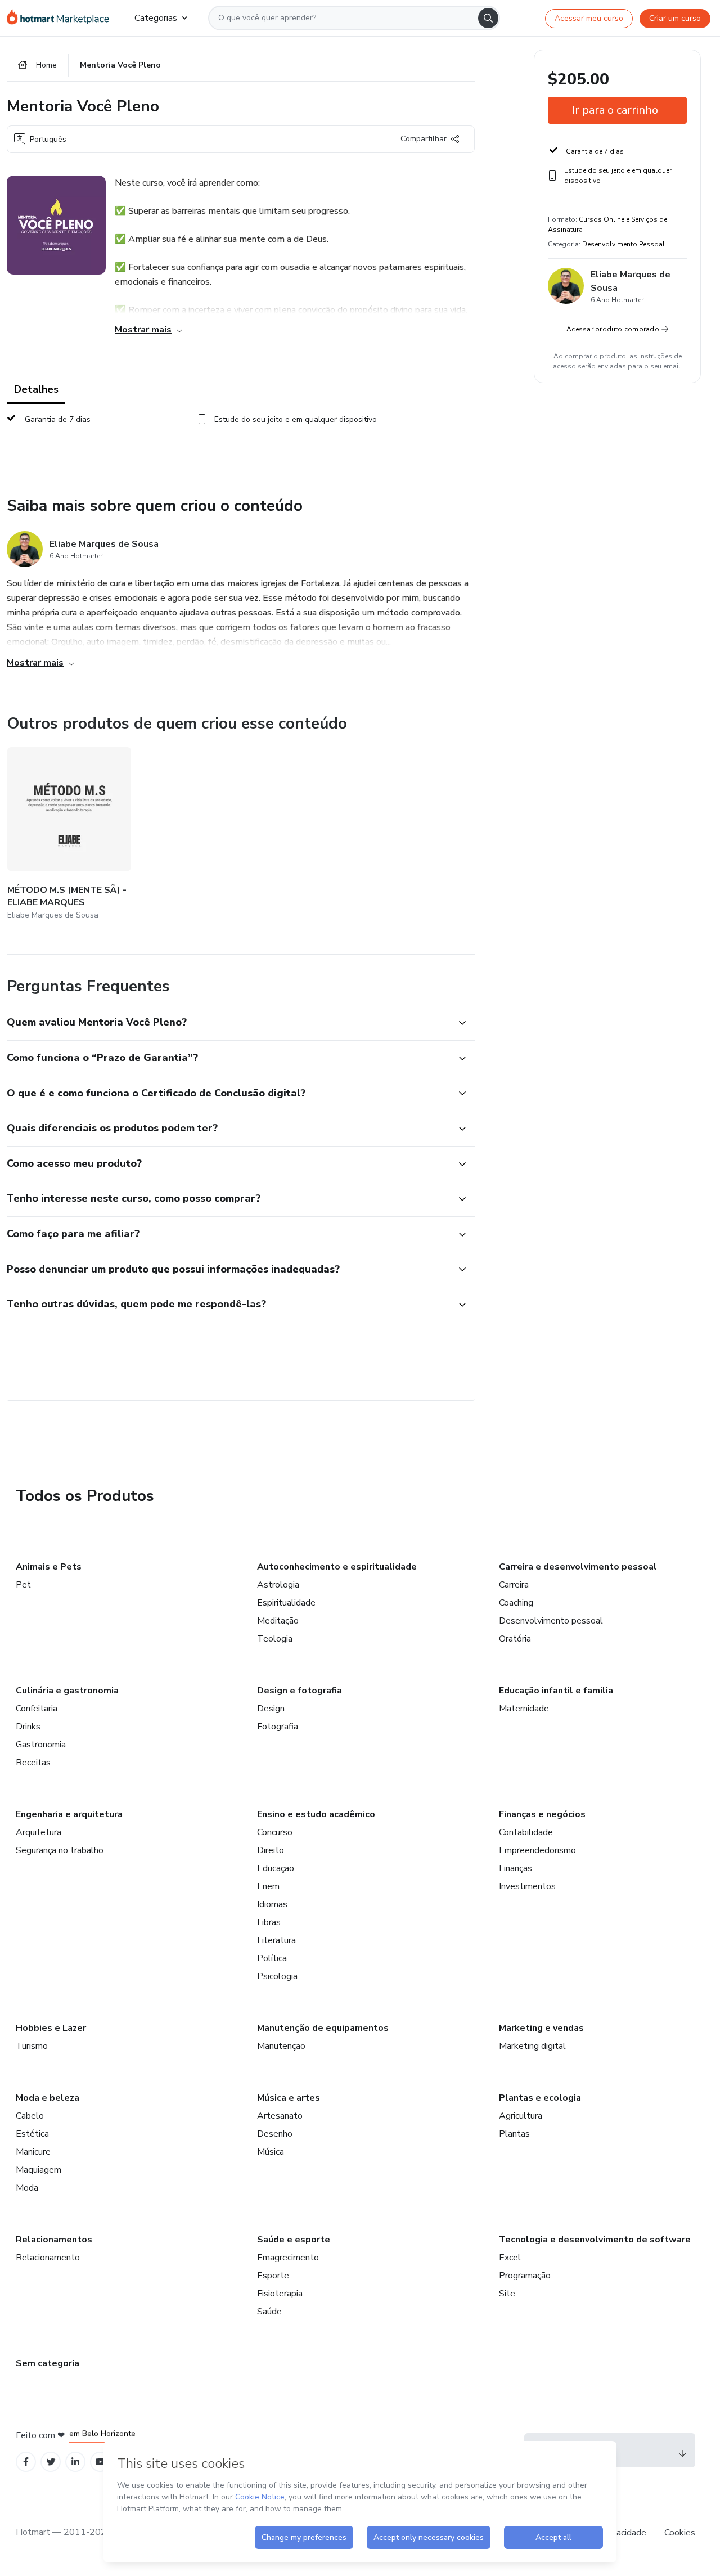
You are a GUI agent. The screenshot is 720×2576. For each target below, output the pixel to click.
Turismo (32, 2046)
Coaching (516, 1603)
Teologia (275, 1639)
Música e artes (289, 2098)
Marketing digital (532, 2046)
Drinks (28, 1727)
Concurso (275, 1832)
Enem (268, 1886)
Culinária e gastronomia (67, 1691)
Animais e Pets (49, 1567)
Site (507, 2294)
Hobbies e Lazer (51, 2028)
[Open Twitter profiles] (51, 2462)
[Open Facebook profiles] (26, 2462)
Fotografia (278, 1727)
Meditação (278, 1621)
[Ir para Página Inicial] (62, 18)
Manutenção (281, 2046)
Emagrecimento (288, 2258)
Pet (23, 1585)
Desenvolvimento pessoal (551, 1621)
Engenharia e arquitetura (69, 1814)
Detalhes (36, 389)
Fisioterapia (280, 2294)
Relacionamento (48, 2258)
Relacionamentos (54, 2240)
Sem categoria (48, 2363)
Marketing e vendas (541, 2028)
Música (271, 2152)
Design (271, 1709)
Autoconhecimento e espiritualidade (337, 1567)
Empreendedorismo (537, 1850)
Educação (276, 1868)
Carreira (514, 1585)
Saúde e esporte (294, 2240)
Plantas (514, 2134)
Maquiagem (39, 2170)
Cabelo (30, 2116)
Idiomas (272, 1904)
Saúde (269, 2312)
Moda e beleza (48, 2098)
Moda (27, 2188)
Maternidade (524, 1709)
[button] (228, 1023)
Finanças (516, 1868)
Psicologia (277, 1976)
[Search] (488, 18)
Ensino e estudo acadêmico (316, 1814)
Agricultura (521, 2116)
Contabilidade (526, 1832)
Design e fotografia (300, 1691)
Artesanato (280, 2116)
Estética (32, 2134)
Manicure (33, 2152)
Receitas (33, 1763)
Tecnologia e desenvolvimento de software (595, 2240)
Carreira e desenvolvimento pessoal (578, 1567)
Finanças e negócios (542, 1814)
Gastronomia (41, 1745)
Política (272, 1958)
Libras (269, 1922)
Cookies (680, 2533)
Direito (271, 1850)
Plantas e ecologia (540, 2098)
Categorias (156, 18)
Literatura (276, 1940)
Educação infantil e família (556, 1691)
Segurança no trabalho (60, 1850)
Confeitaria (37, 1709)
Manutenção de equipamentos (323, 2028)
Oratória (515, 1639)
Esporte (273, 2276)
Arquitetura (39, 1832)
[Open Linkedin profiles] (75, 2462)
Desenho (275, 2134)
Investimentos (527, 1886)
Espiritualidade (286, 1603)
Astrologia (278, 1585)
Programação (525, 2276)
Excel (510, 2258)
